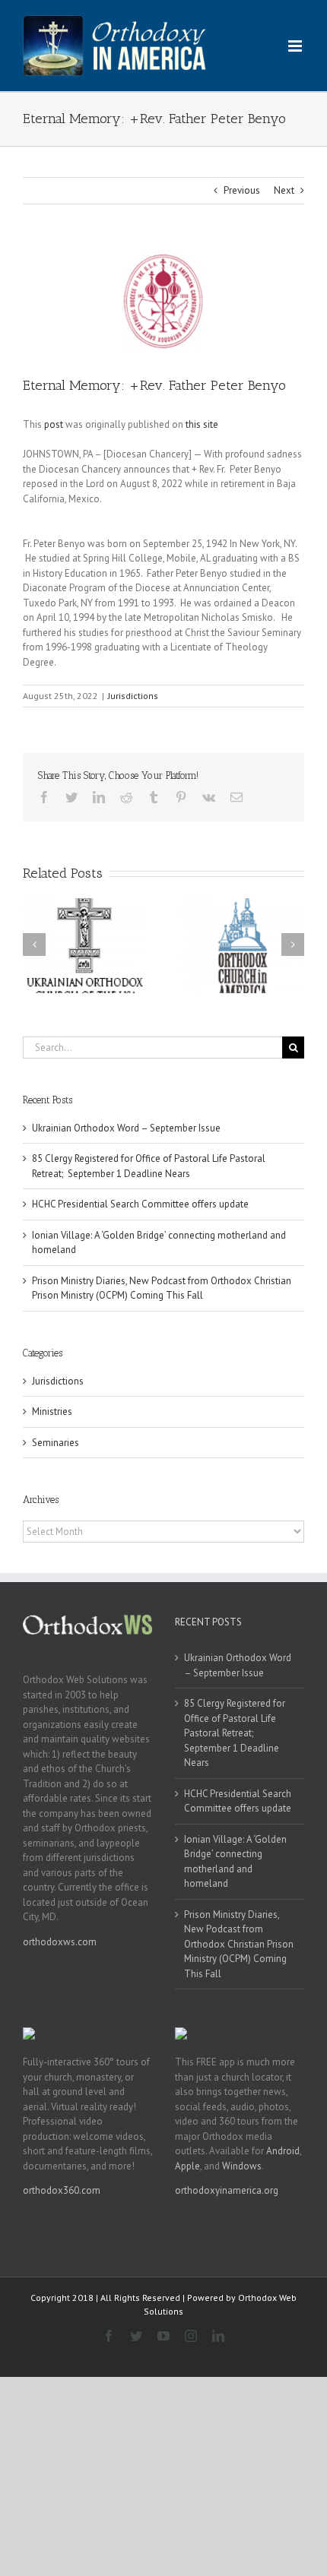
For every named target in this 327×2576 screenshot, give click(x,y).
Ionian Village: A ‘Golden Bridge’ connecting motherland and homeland (235, 1862)
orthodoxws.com (60, 1942)
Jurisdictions (133, 696)
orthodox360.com (62, 2190)
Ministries (52, 1411)
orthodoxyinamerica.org (227, 2190)
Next (284, 190)
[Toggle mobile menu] (296, 46)
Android (283, 2151)
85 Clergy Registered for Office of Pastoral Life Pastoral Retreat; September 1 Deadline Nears (235, 1733)
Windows (242, 2166)
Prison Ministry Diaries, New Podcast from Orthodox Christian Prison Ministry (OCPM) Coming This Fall (239, 1944)
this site (202, 424)
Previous (242, 190)
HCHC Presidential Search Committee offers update (140, 1204)
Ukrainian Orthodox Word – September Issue (126, 1128)
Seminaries (56, 1443)
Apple (187, 2166)
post (54, 424)
